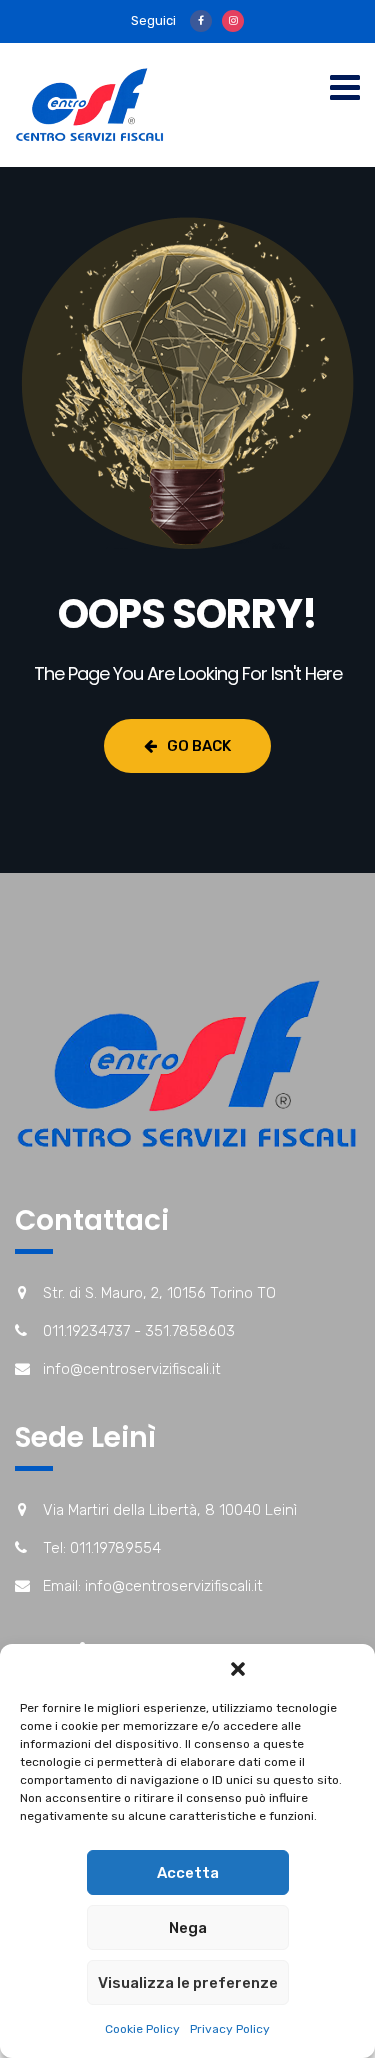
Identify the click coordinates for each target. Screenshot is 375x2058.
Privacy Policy (230, 2029)
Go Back (199, 746)
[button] (238, 1669)
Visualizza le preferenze (188, 1983)
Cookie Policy (142, 2029)
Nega (188, 1928)
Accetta (188, 1873)
